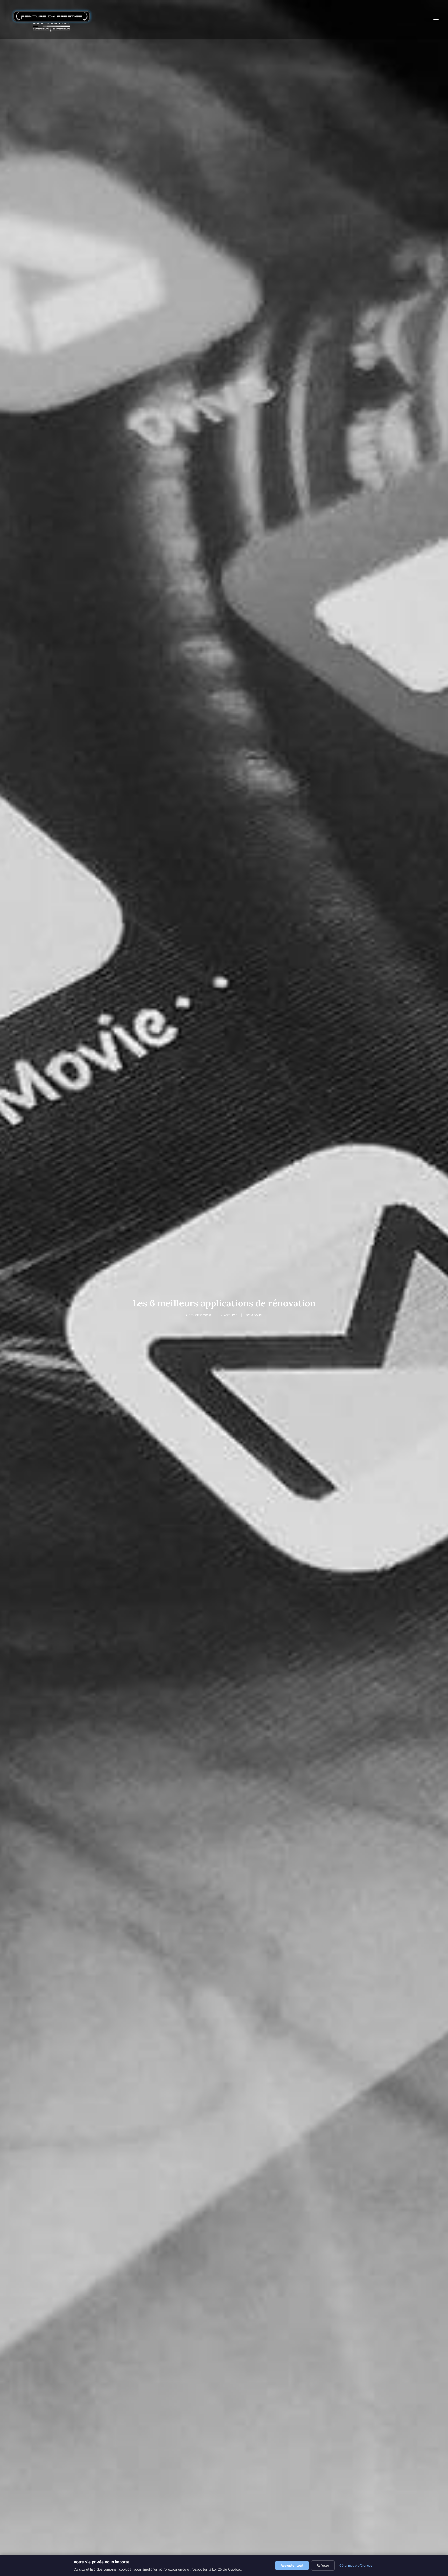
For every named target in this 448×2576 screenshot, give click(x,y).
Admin (257, 1315)
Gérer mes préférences (356, 2565)
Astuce (231, 1315)
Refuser (323, 2565)
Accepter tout (292, 2565)
